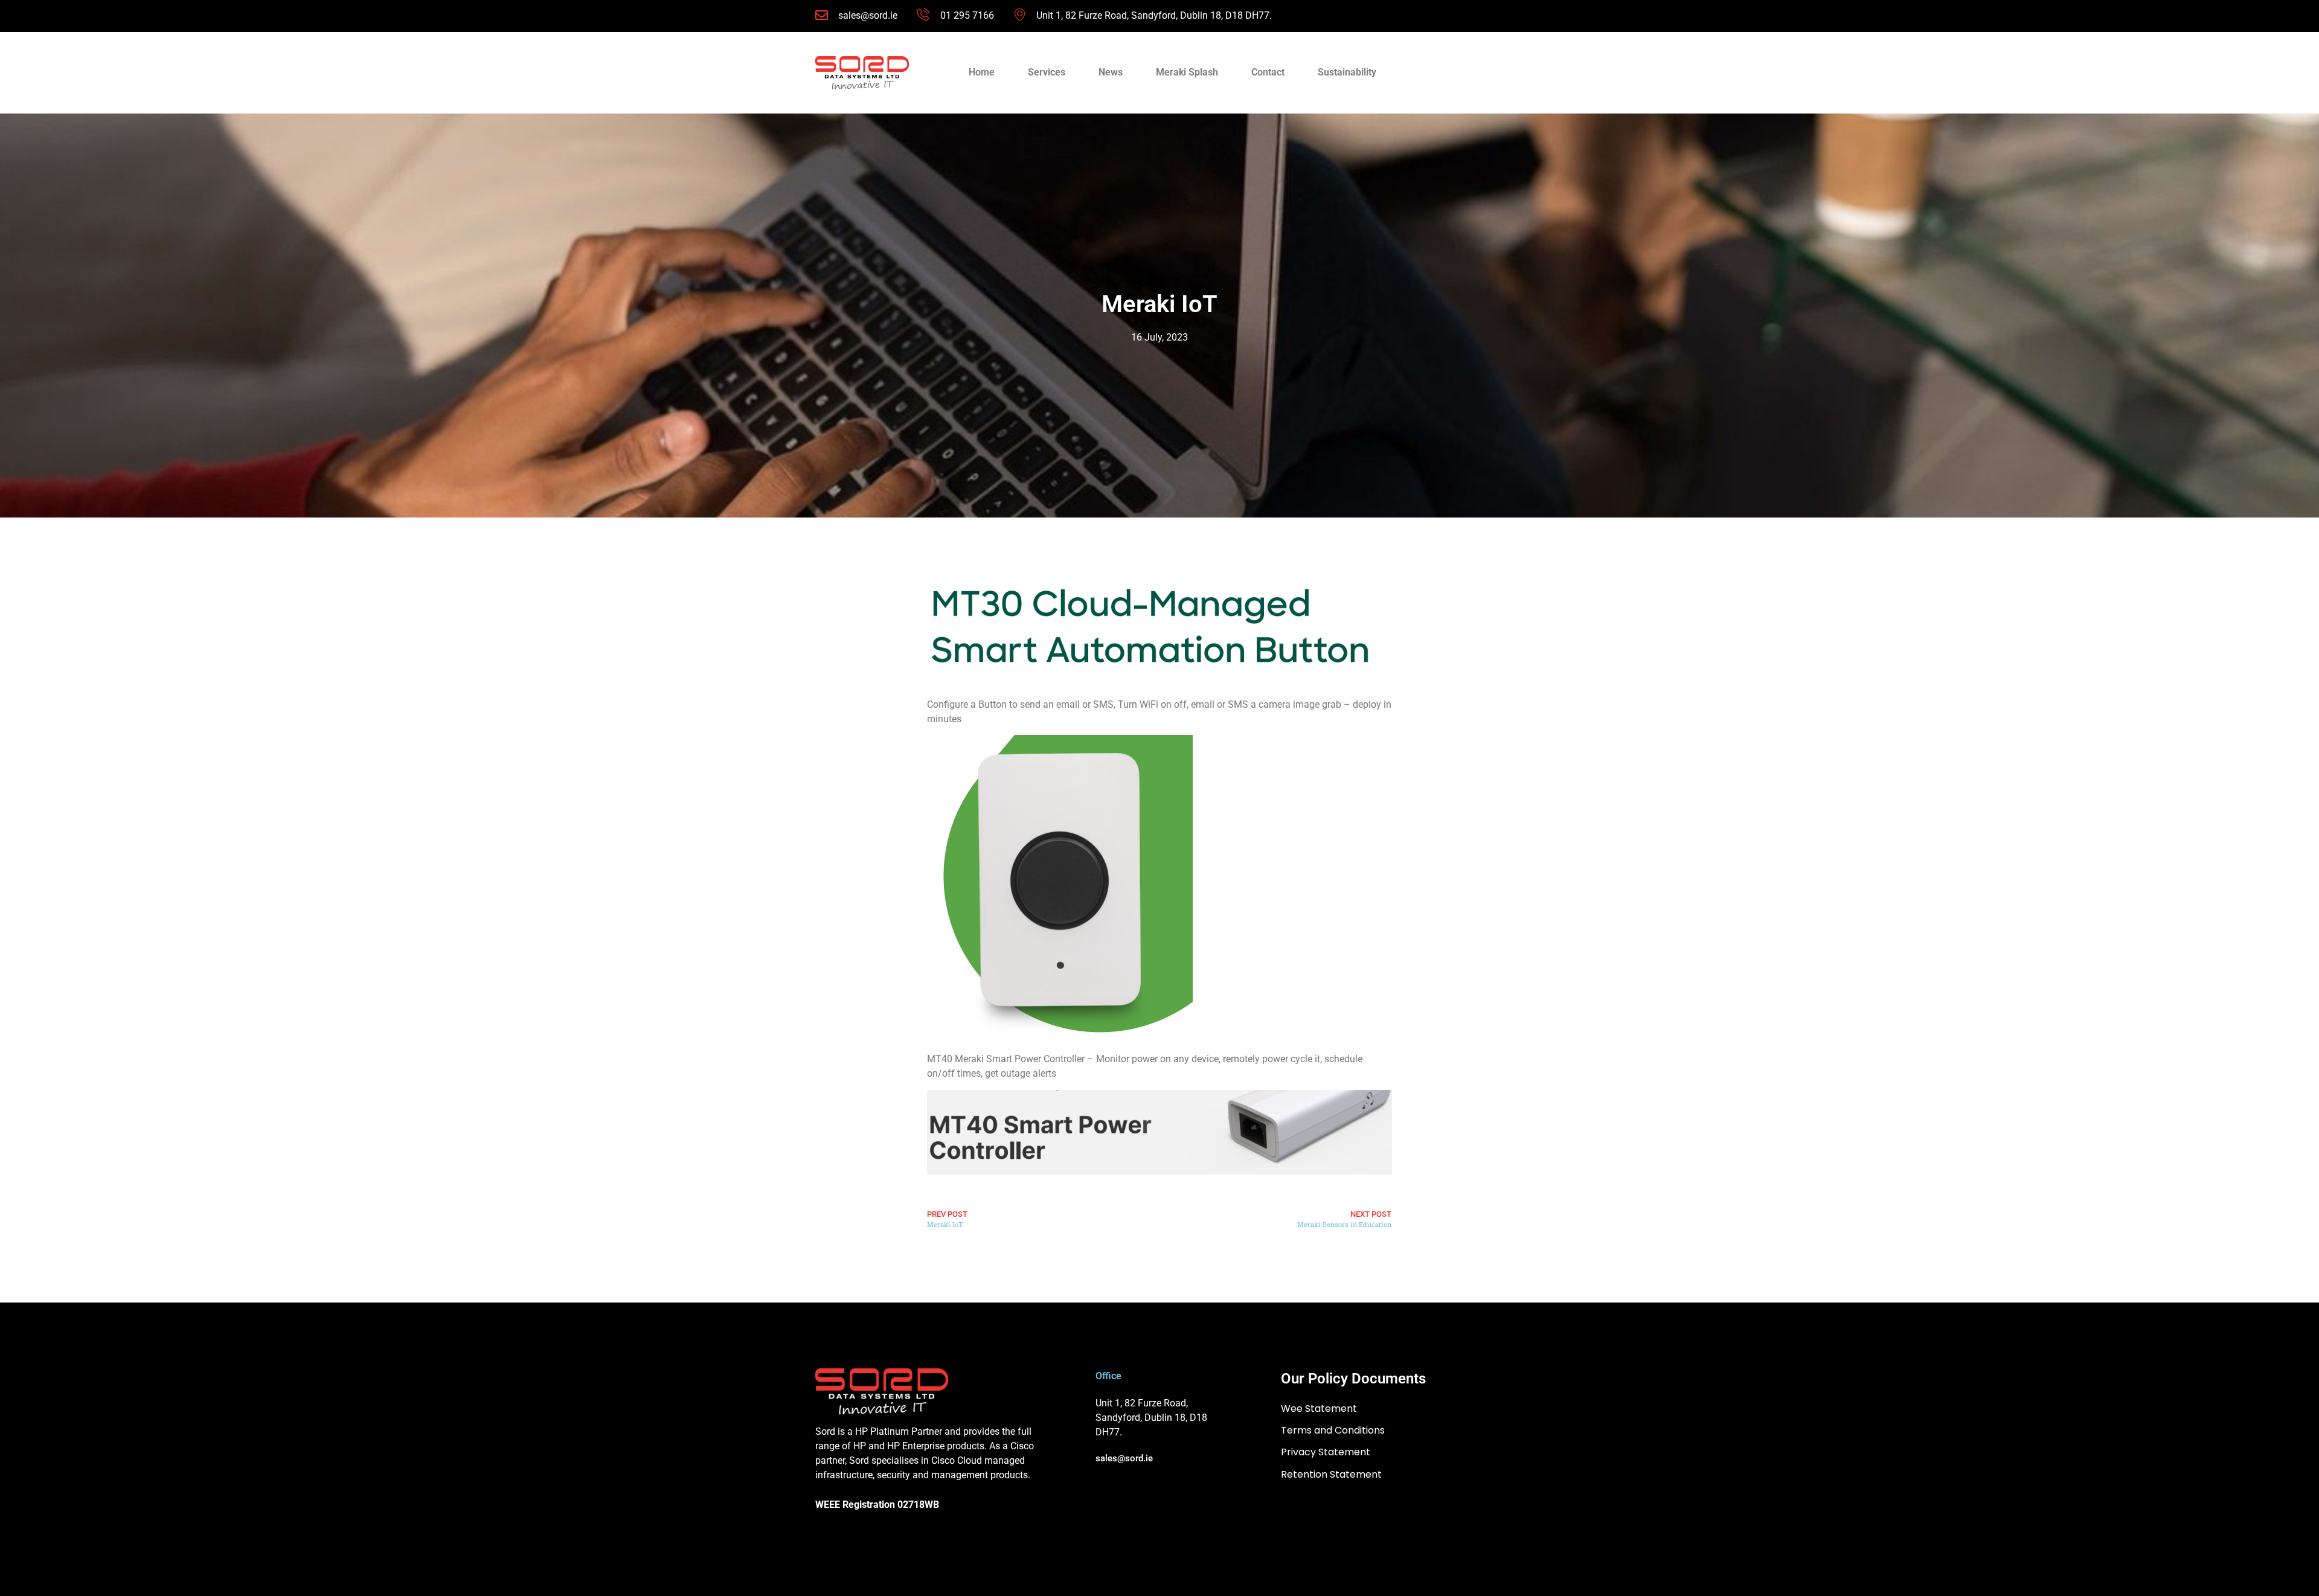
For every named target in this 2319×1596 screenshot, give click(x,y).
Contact (1268, 72)
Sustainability (1347, 72)
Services (1047, 72)
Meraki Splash (1187, 72)
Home (982, 72)
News (1111, 72)
